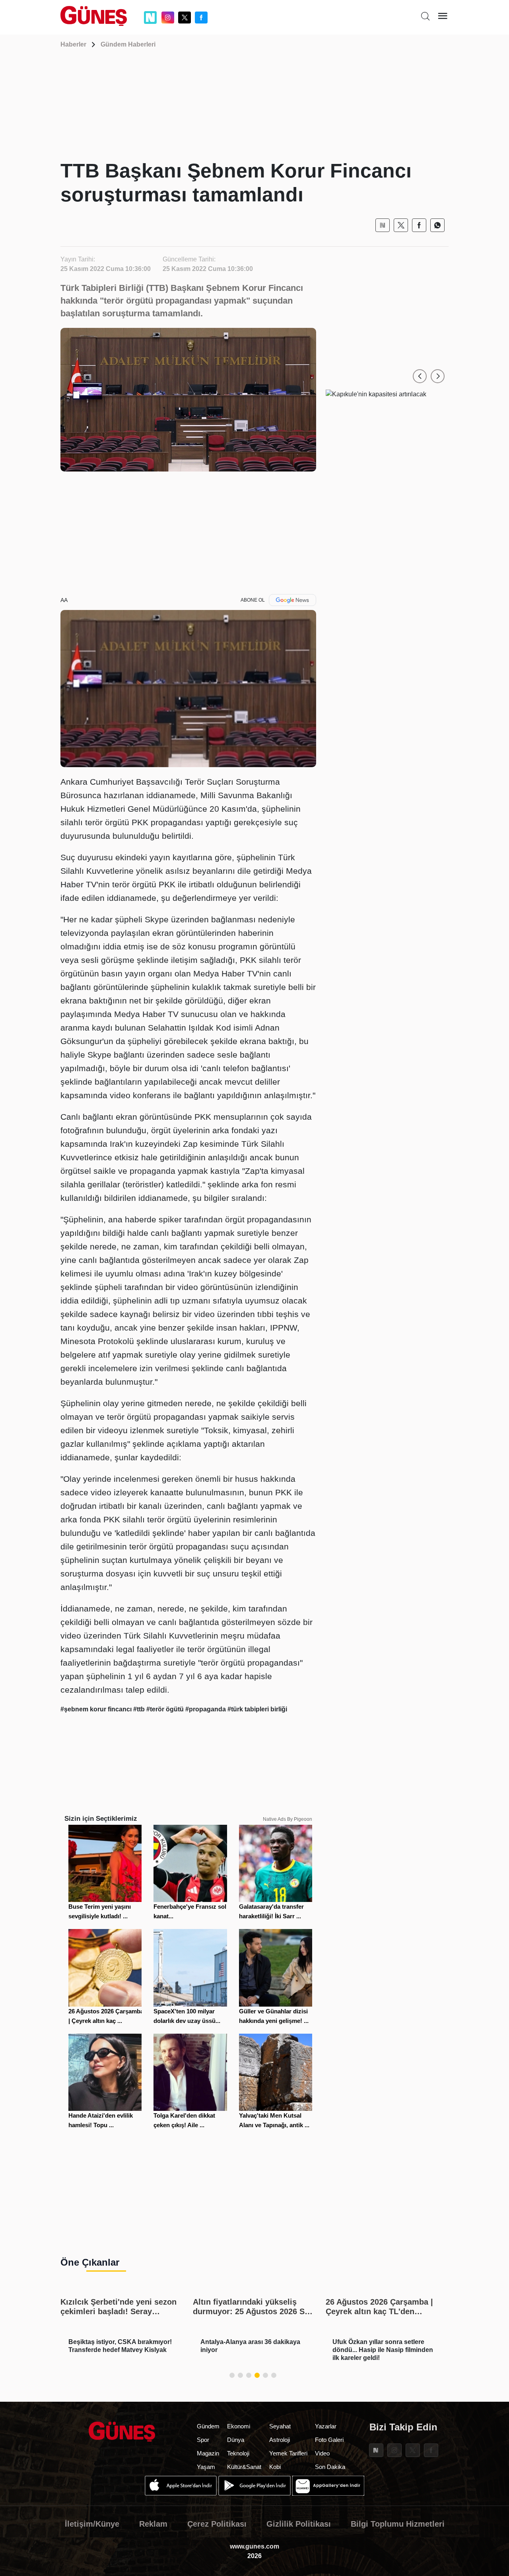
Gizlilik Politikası (299, 2524)
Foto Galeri (329, 2440)
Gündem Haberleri (128, 44)
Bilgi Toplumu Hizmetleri (398, 2524)
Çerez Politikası (217, 2524)
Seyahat (280, 2426)
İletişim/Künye (92, 2524)
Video (322, 2453)
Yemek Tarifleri (288, 2453)
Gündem (208, 2426)
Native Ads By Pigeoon (288, 1819)
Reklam (153, 2524)
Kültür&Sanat (244, 2467)
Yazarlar (326, 2426)
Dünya (236, 2440)
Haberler (73, 44)
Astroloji (280, 2440)
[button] (420, 376)
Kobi (275, 2467)
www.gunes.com (254, 2546)
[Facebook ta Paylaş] (419, 225)
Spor (203, 2440)
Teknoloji (238, 2453)
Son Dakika (330, 2467)
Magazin (208, 2453)
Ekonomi (239, 2426)
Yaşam (206, 2467)
